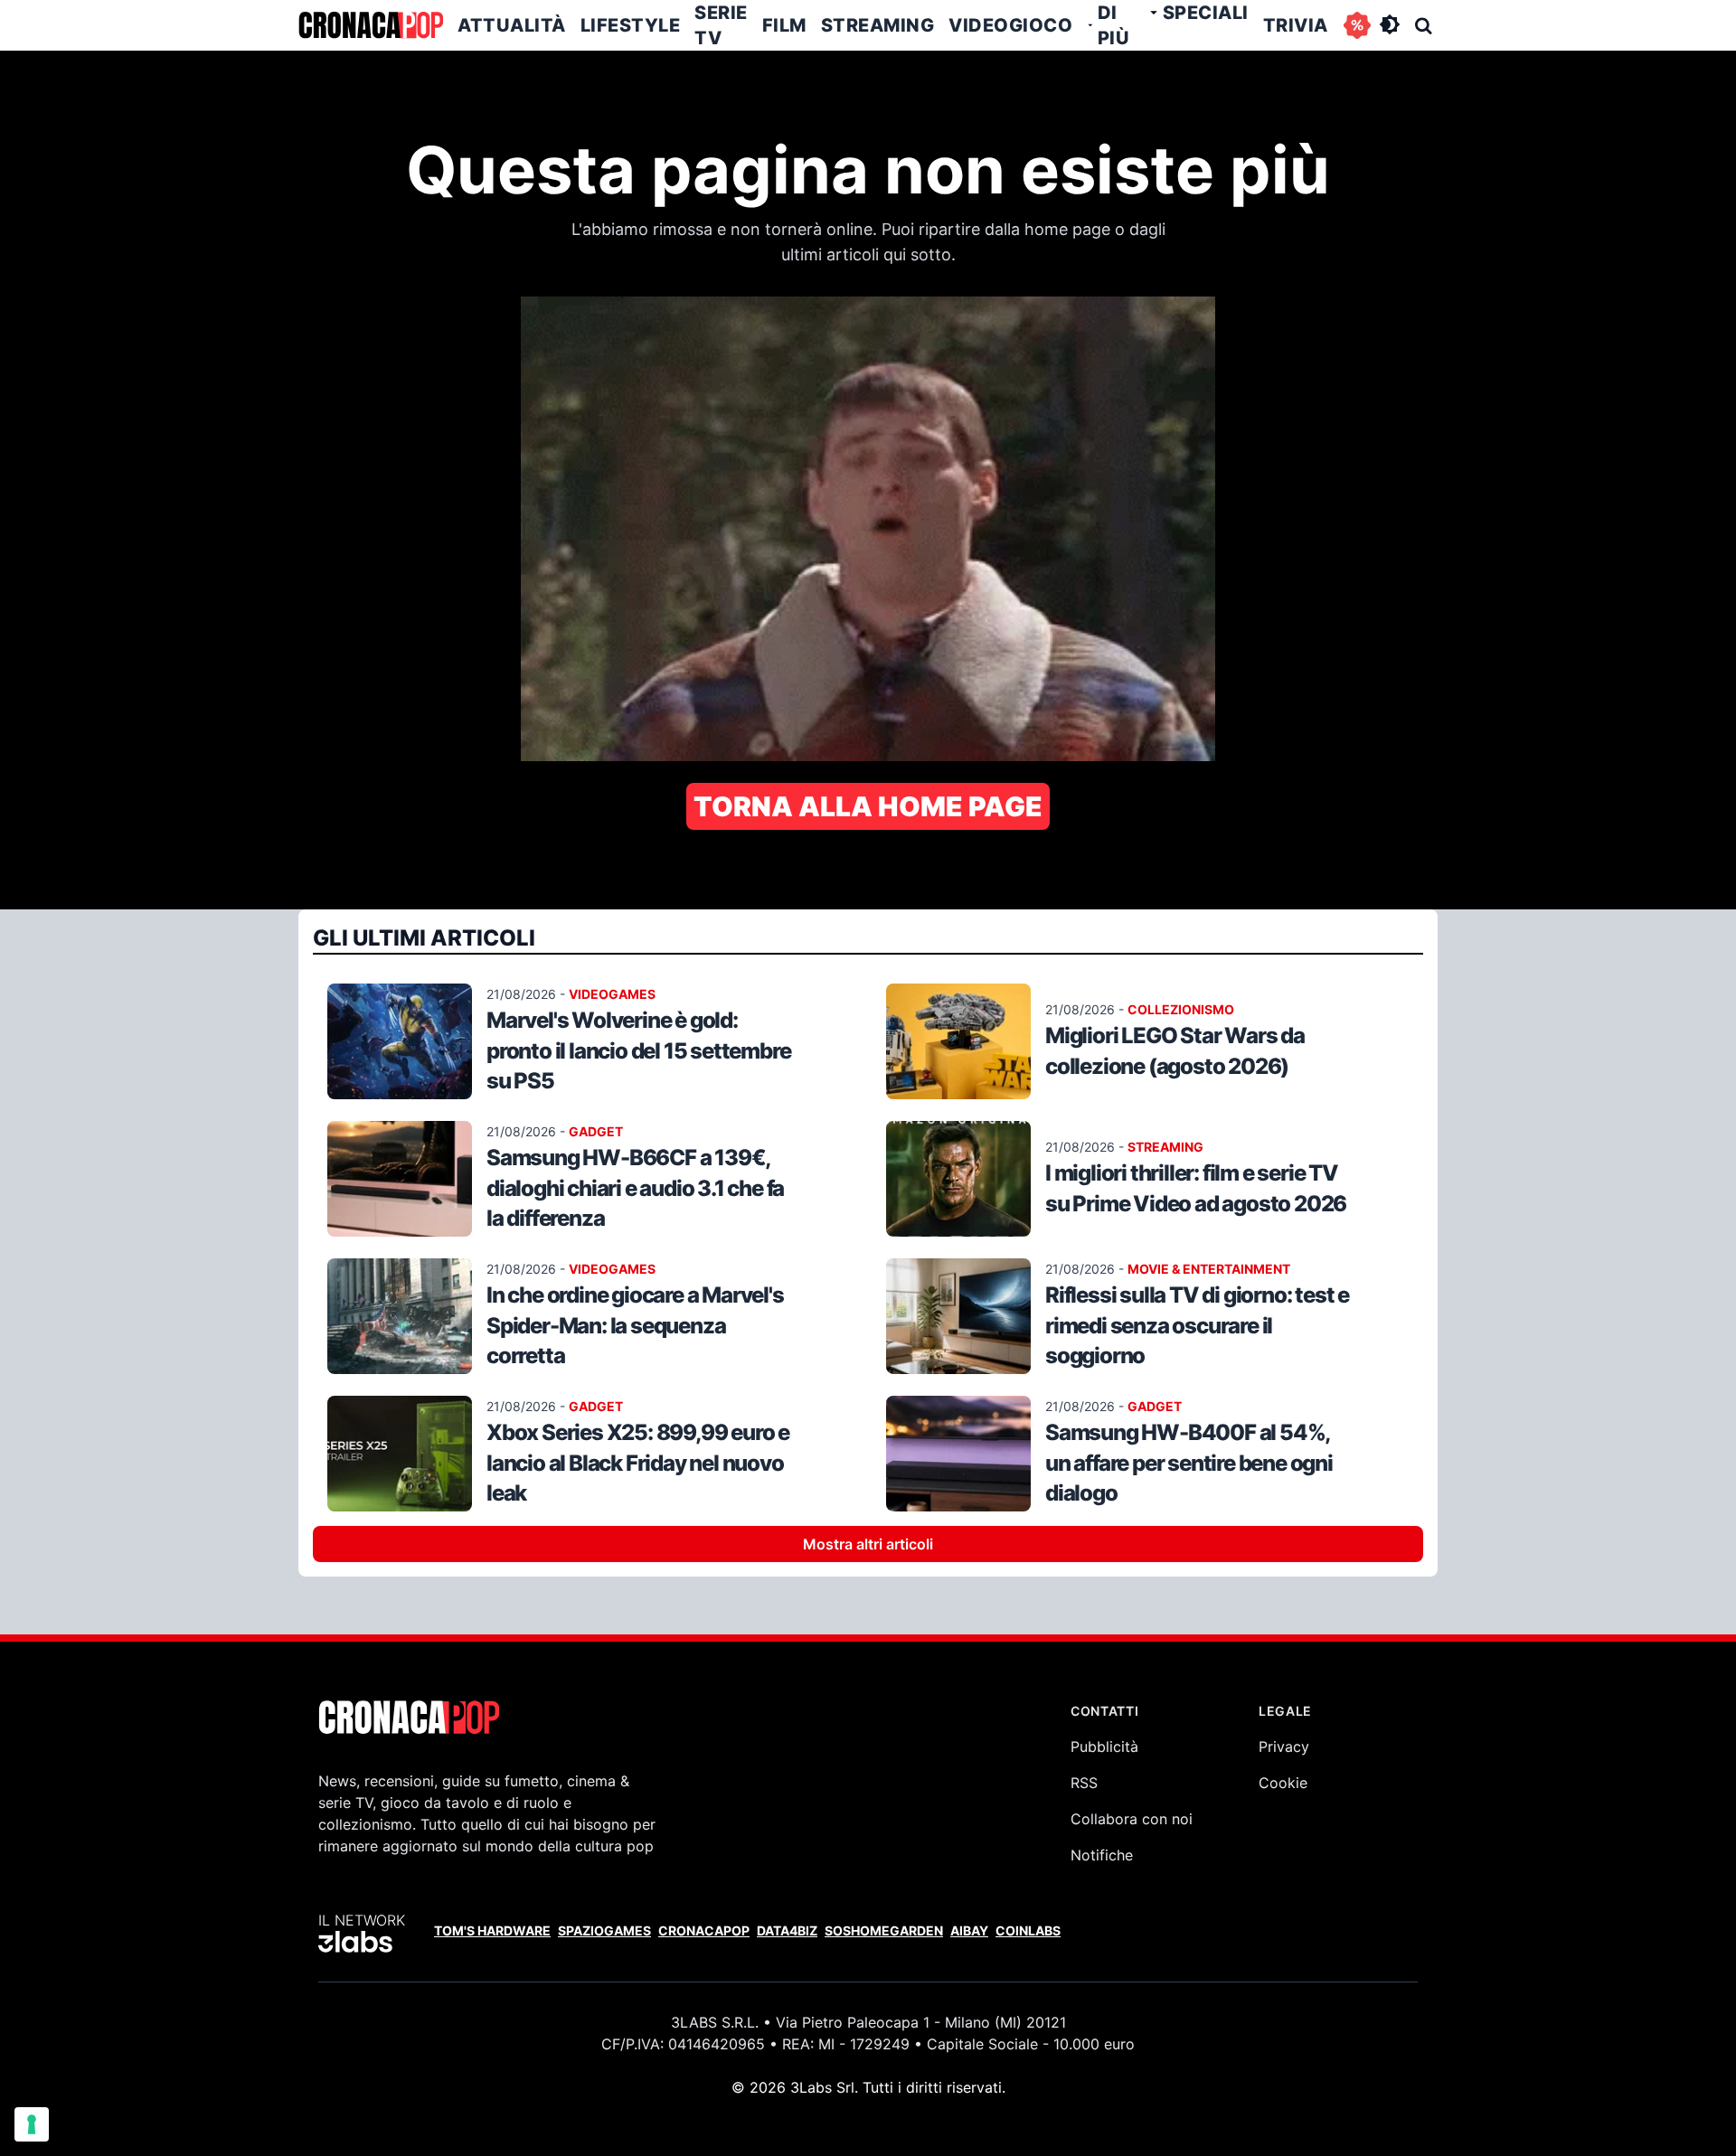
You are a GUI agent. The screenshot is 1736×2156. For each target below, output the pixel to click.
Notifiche (1102, 1855)
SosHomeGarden (884, 1930)
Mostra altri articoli (868, 1544)
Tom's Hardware (492, 1930)
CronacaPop (704, 1930)
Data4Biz (787, 1930)
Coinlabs (1028, 1930)
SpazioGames (604, 1930)
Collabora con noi (1132, 1819)
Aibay (969, 1930)
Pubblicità (1104, 1746)
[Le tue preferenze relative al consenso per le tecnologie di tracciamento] (32, 2124)
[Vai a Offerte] (1357, 25)
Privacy (1284, 1746)
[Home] (371, 25)
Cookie (1283, 1783)
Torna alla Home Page (868, 806)
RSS (1084, 1783)
